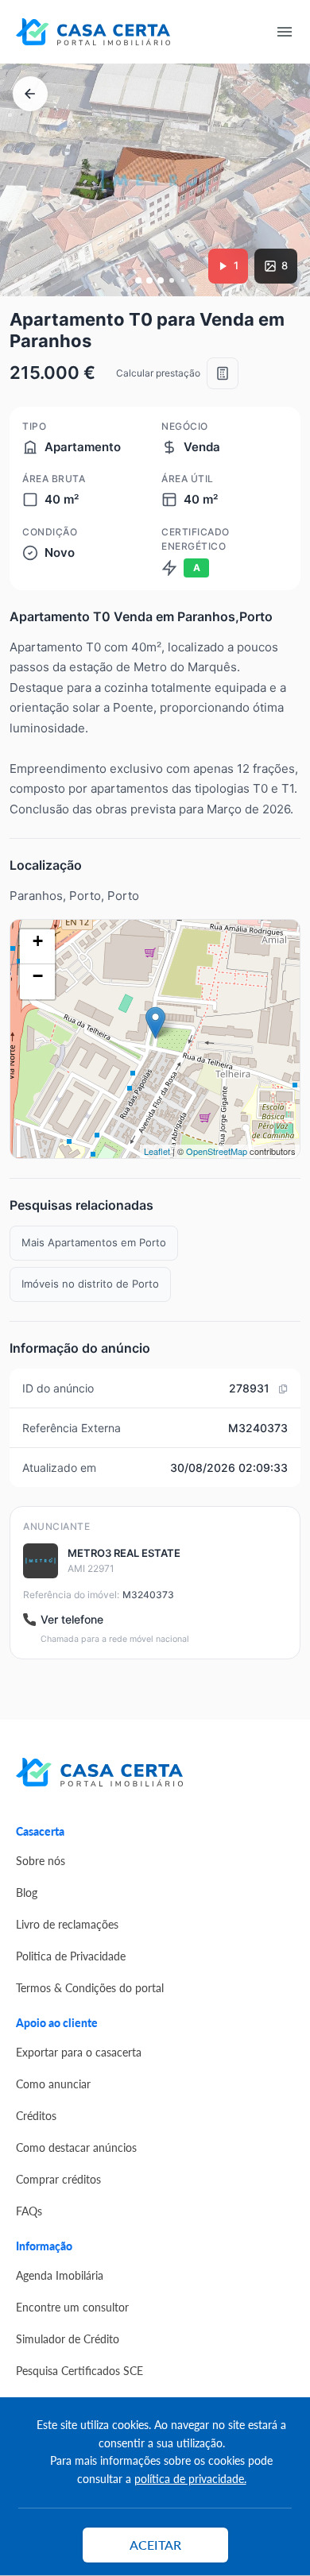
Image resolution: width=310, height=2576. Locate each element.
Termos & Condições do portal (90, 1987)
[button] (138, 280)
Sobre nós (41, 1860)
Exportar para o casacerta (79, 2052)
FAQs (29, 2211)
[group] (155, 180)
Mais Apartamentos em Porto (94, 1242)
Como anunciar (53, 2084)
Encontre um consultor (72, 2307)
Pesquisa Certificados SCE (79, 2370)
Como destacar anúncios (76, 2147)
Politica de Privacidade (71, 1956)
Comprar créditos (58, 2179)
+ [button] (38, 941)
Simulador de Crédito (68, 2338)
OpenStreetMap (217, 1151)
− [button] (38, 976)
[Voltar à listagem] (30, 94)
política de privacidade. (190, 2478)
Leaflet (157, 1151)
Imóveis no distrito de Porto (90, 1284)
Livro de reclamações (67, 1924)
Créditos (36, 2115)
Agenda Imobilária (60, 2275)
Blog (27, 1892)
